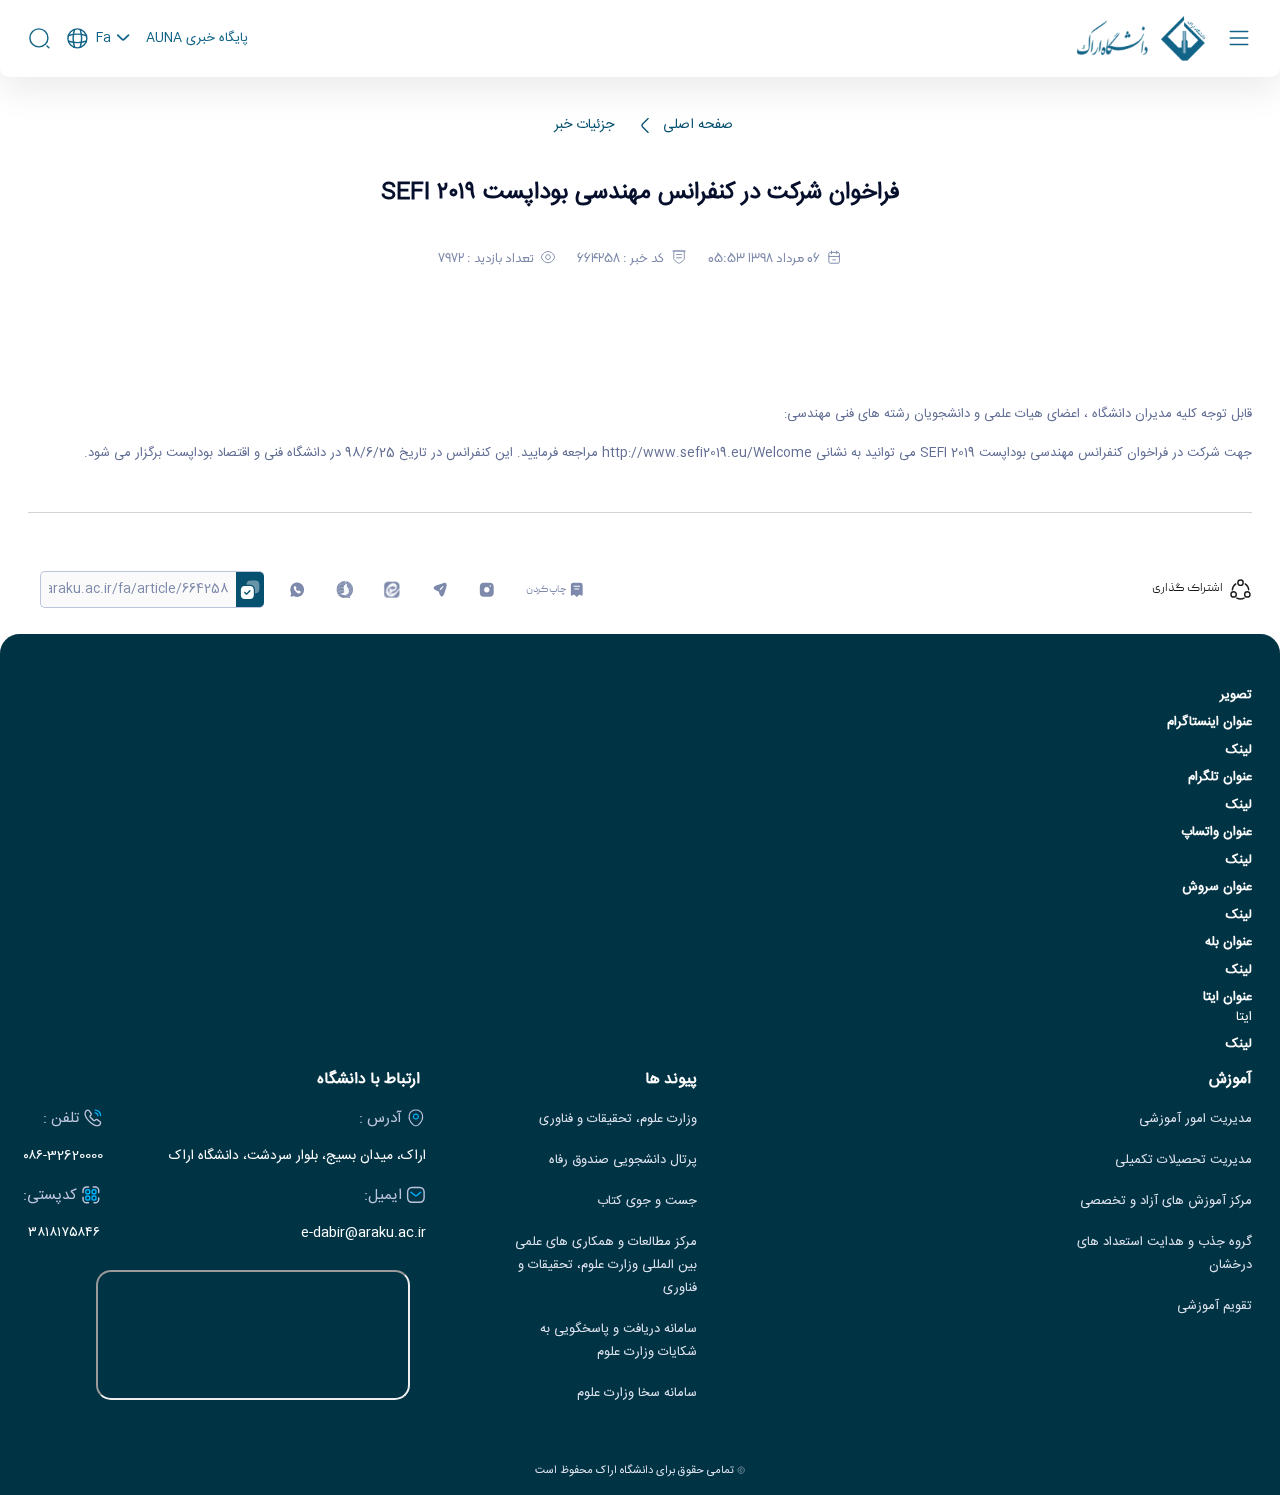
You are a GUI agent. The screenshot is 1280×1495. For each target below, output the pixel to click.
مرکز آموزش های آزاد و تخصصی (1166, 1201)
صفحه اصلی (698, 125)
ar (99, 119)
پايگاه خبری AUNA (197, 39)
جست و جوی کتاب (647, 1201)
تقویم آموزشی (1214, 1306)
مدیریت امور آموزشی (1195, 1119)
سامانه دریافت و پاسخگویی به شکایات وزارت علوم (618, 1341)
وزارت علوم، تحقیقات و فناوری (618, 1119)
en (99, 92)
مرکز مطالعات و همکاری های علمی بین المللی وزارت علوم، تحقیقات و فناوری (606, 1265)
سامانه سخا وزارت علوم (637, 1393)
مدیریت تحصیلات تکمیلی (1183, 1160)
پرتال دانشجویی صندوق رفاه (623, 1160)
